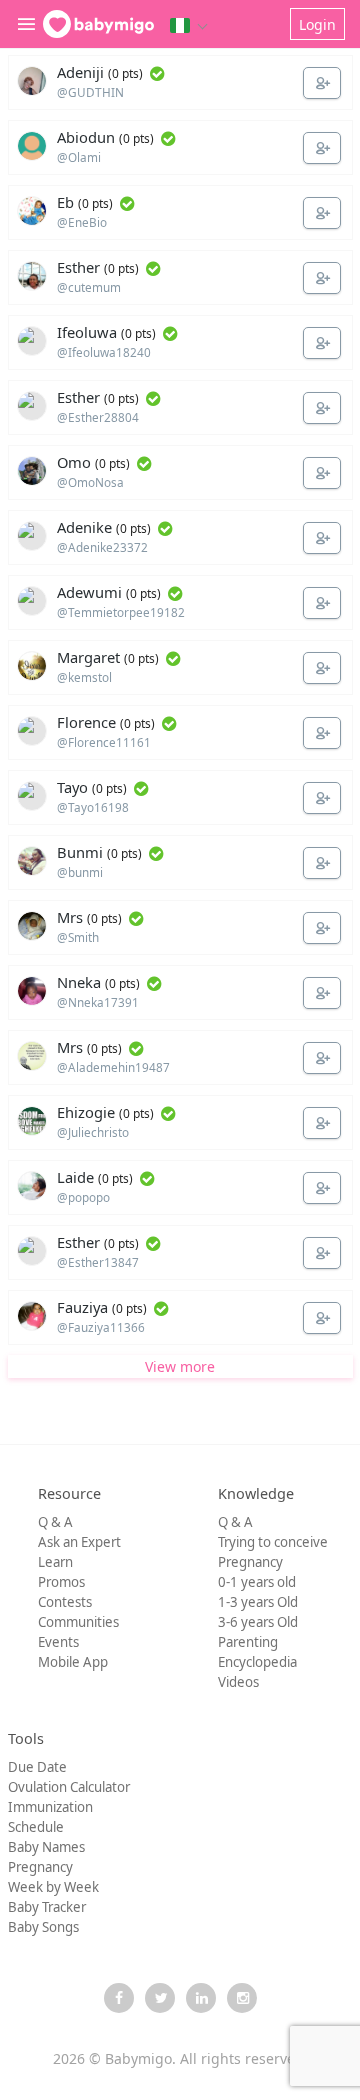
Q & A (55, 1522)
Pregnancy (250, 1562)
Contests (65, 1602)
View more (180, 1366)
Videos (238, 1682)
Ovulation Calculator (69, 1787)
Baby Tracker (47, 1907)
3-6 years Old (258, 1622)
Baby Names (46, 1847)
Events (58, 1642)
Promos (61, 1582)
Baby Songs (43, 1927)
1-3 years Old (258, 1602)
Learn (55, 1562)
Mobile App (73, 1662)
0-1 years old (257, 1582)
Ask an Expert (79, 1542)
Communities (78, 1622)
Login (317, 24)
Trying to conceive (273, 1542)
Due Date (37, 1767)
